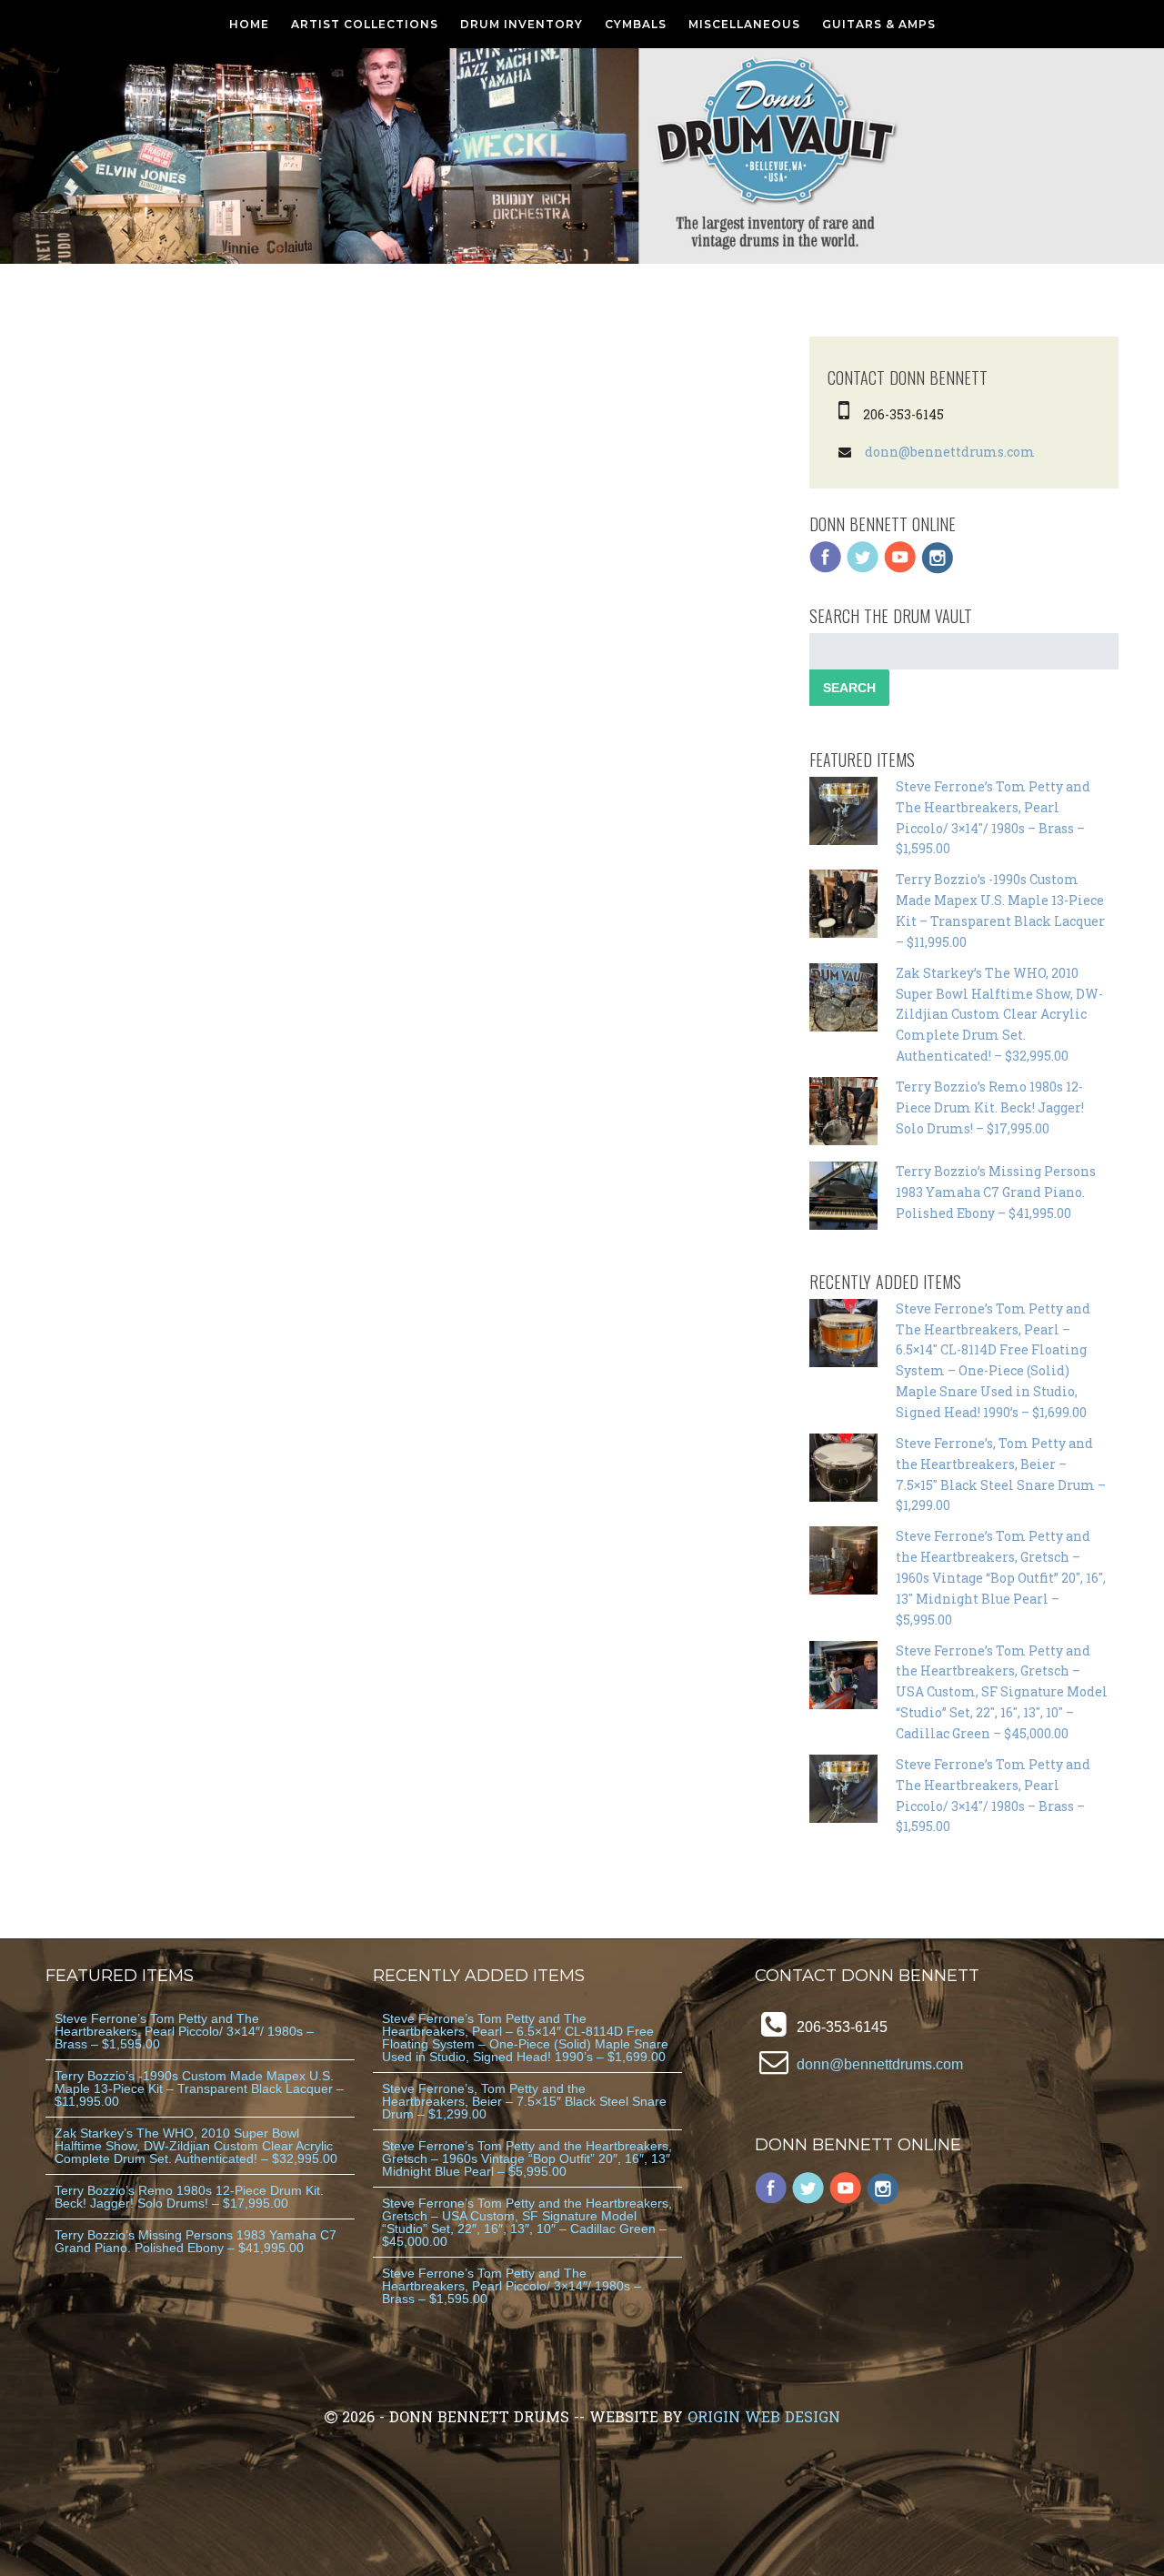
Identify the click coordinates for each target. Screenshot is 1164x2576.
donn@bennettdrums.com (950, 452)
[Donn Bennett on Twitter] (863, 569)
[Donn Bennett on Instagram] (938, 569)
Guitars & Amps (879, 24)
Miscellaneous (744, 24)
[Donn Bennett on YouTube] (900, 569)
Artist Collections (365, 24)
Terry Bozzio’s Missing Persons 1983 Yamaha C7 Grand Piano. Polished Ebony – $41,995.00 (996, 1192)
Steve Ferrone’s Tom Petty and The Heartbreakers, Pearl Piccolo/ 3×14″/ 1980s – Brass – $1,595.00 (184, 2031)
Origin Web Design (764, 2416)
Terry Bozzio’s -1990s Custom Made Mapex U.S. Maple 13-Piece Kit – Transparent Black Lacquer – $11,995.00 (199, 2088)
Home (249, 24)
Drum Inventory (522, 24)
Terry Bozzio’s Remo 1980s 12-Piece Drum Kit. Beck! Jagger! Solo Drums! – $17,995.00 (990, 1107)
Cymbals (636, 24)
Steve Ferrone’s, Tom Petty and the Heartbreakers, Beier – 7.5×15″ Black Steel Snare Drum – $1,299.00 (524, 2101)
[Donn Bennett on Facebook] (826, 569)
